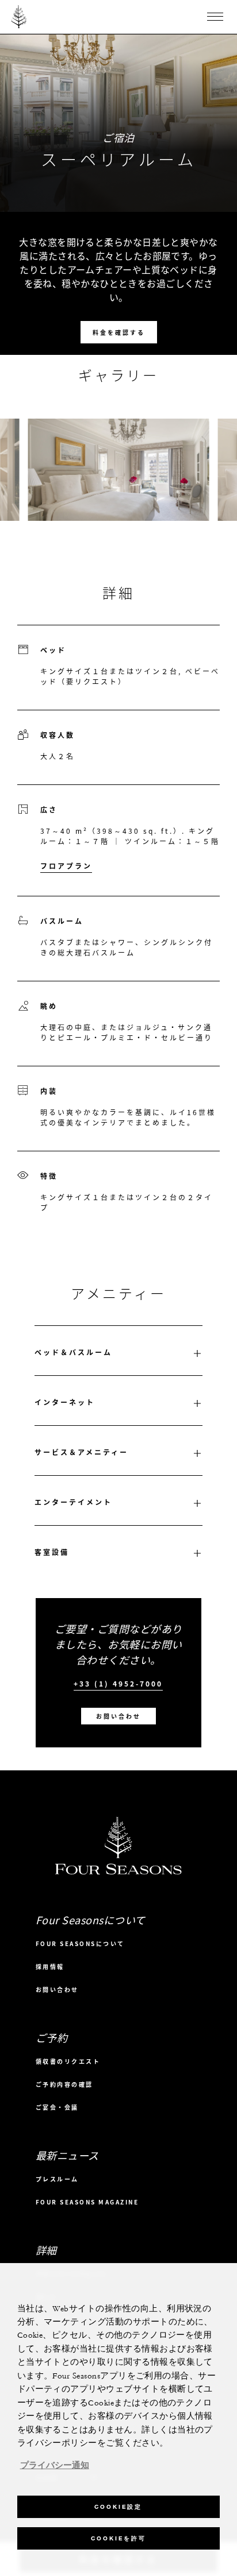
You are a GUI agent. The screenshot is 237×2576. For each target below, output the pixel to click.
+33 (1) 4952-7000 (118, 1684)
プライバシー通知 (55, 2466)
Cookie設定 (118, 2507)
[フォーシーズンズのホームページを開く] (19, 17)
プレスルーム (57, 2179)
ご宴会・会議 (57, 2107)
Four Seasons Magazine (87, 2202)
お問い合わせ (118, 1716)
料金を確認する (119, 332)
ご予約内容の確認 (64, 2084)
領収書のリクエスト (68, 2061)
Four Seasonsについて (80, 1943)
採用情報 (50, 1966)
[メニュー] (215, 17)
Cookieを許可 (118, 2538)
